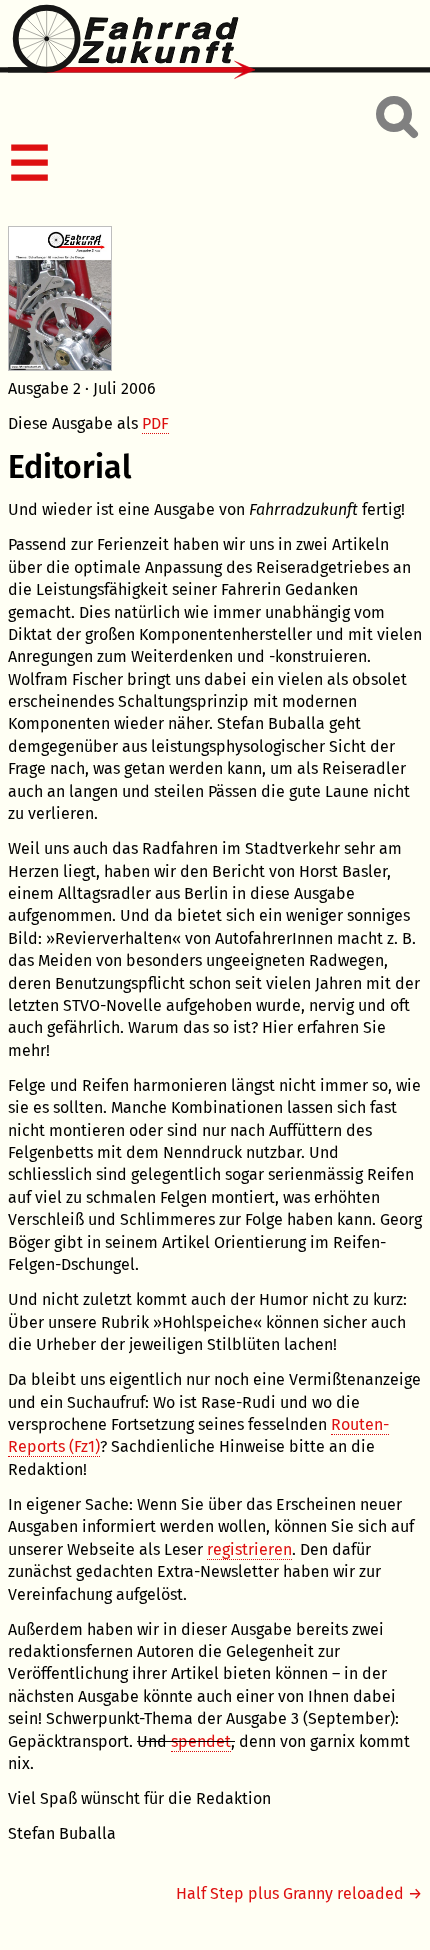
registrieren (249, 1549)
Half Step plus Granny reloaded (290, 1893)
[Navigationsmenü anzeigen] (211, 165)
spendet (201, 1741)
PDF (155, 423)
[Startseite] (215, 43)
